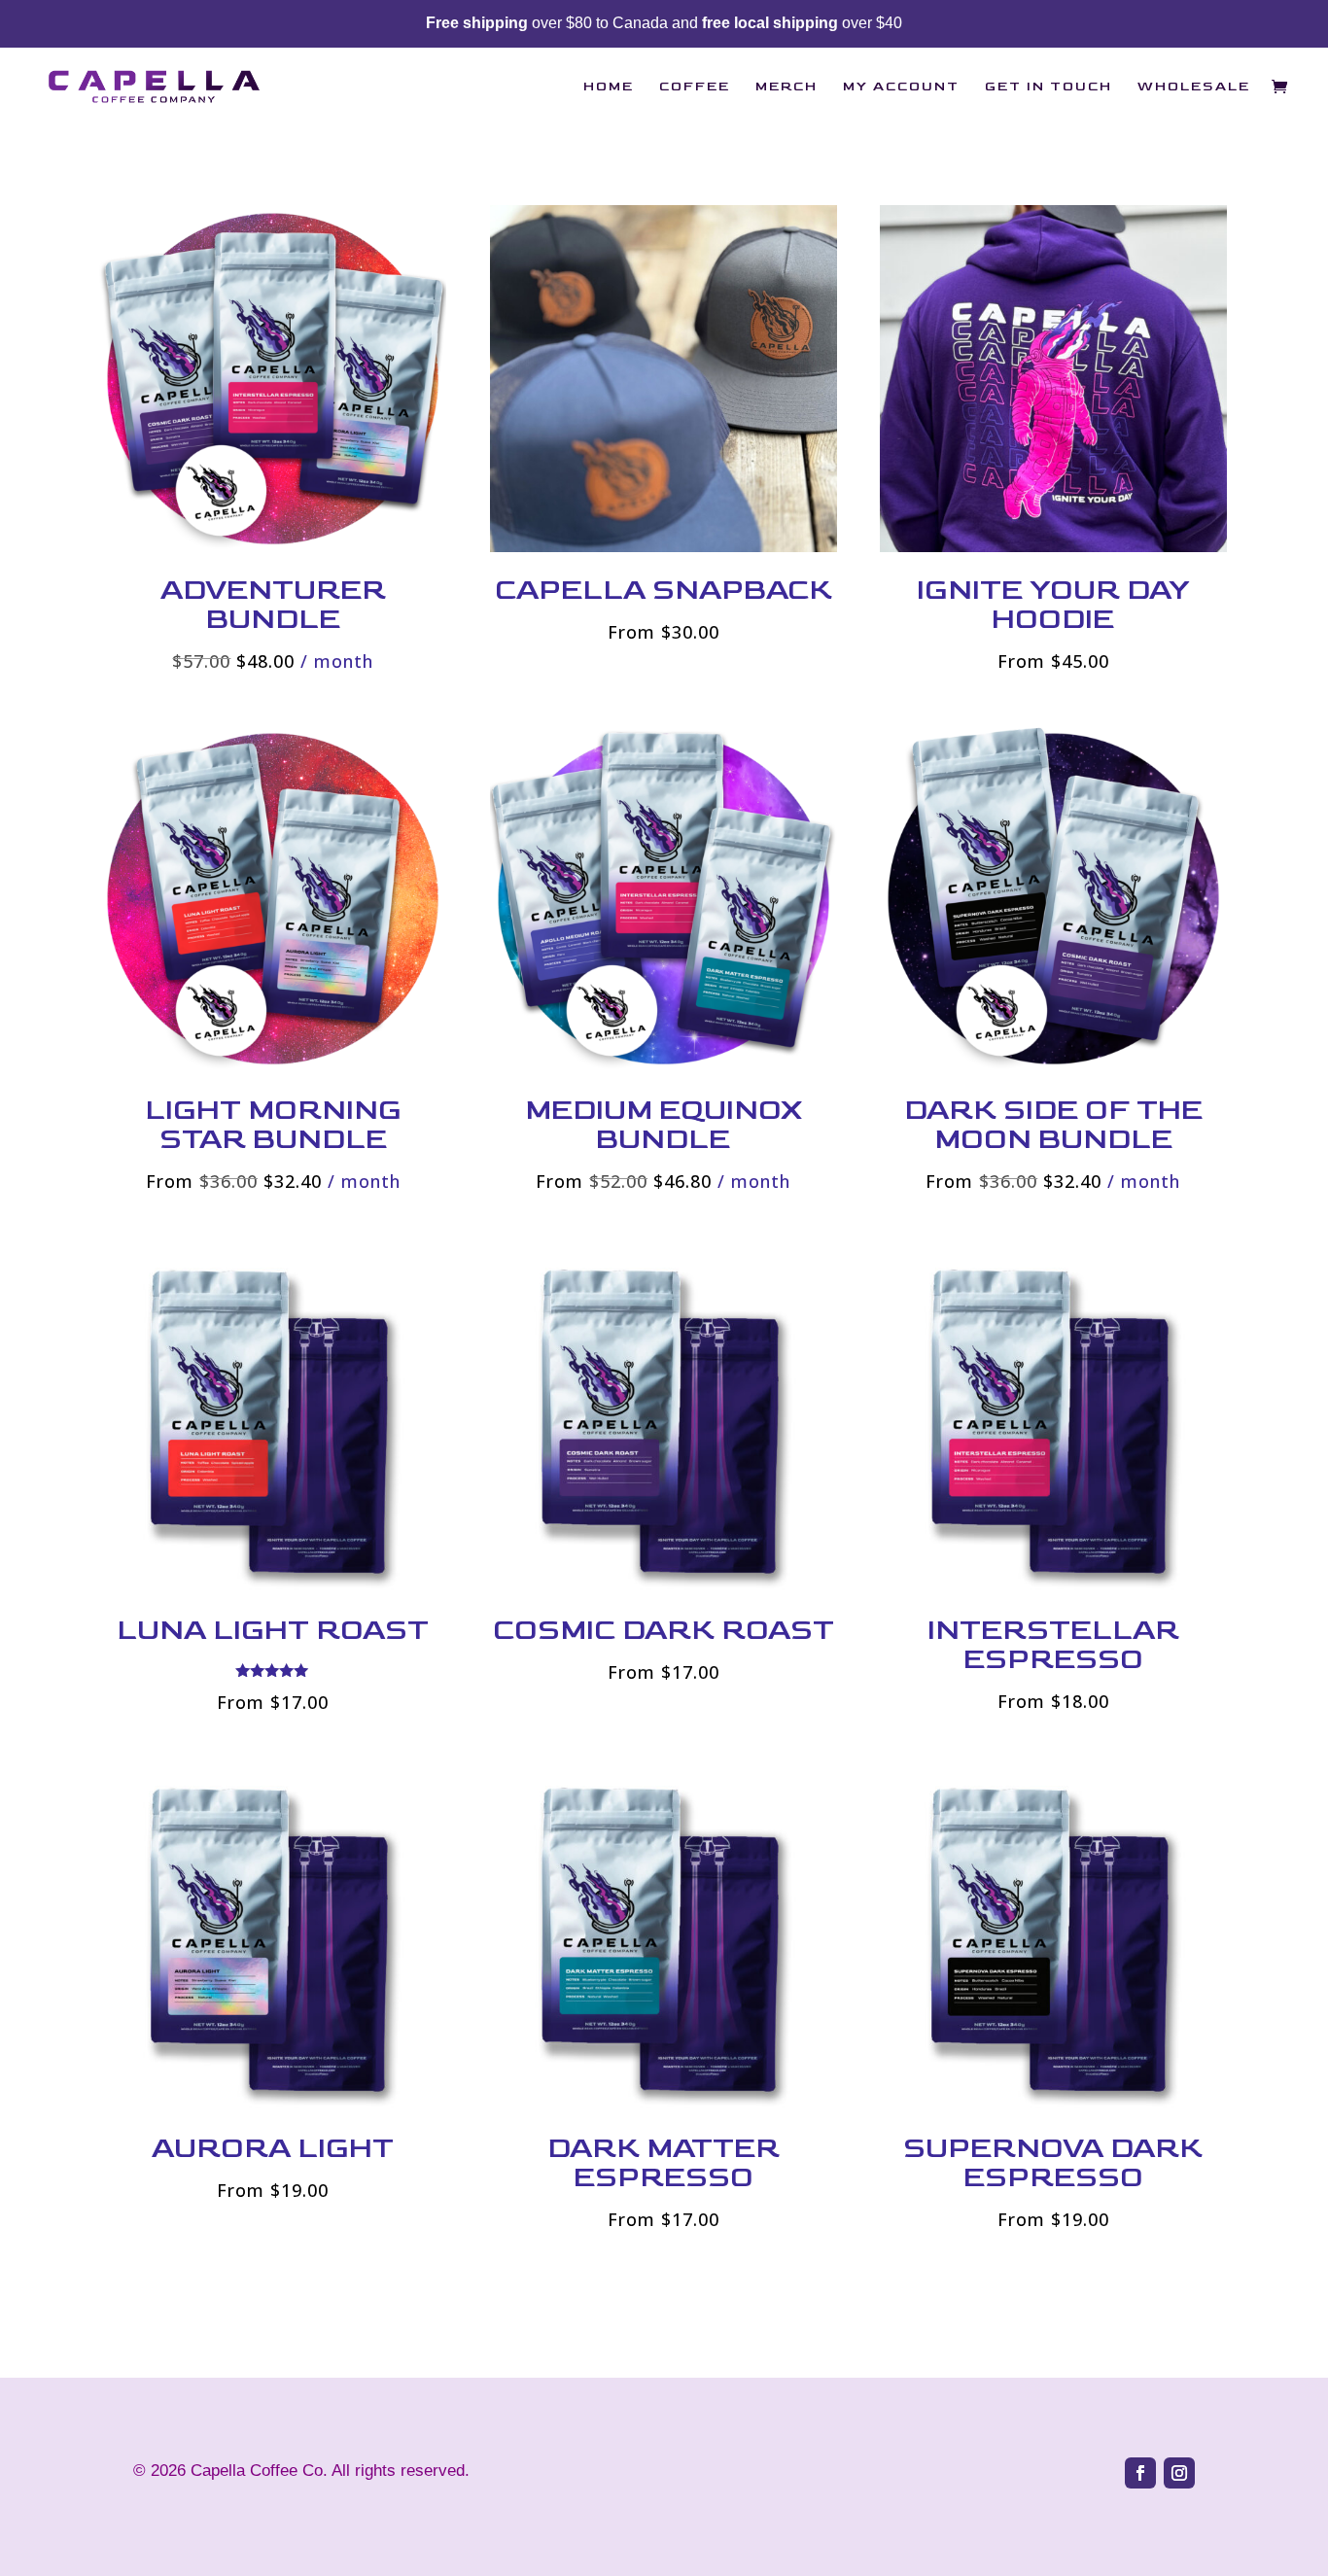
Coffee (695, 87)
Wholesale (1194, 87)
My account (901, 87)
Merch (786, 87)
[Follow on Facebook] (1140, 2473)
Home (609, 87)
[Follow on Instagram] (1179, 2473)
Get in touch (1048, 87)
